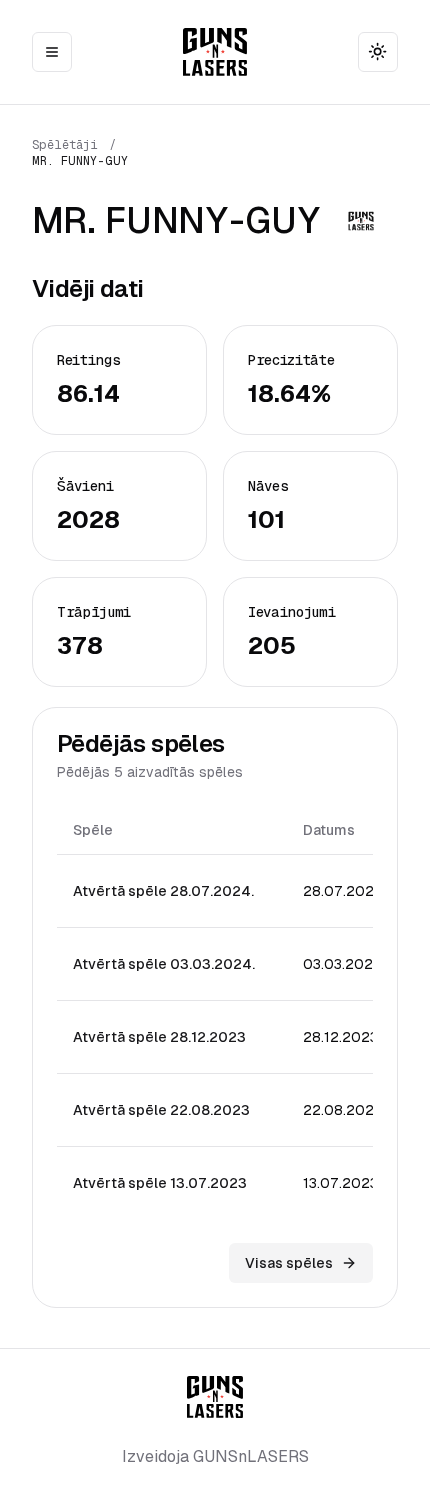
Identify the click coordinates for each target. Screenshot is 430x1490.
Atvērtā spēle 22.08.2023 (161, 1110)
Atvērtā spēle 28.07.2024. (163, 891)
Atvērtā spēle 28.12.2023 (159, 1037)
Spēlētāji (65, 145)
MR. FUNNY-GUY (80, 161)
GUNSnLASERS (251, 1456)
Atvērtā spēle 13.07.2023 (160, 1183)
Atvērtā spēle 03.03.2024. (164, 964)
